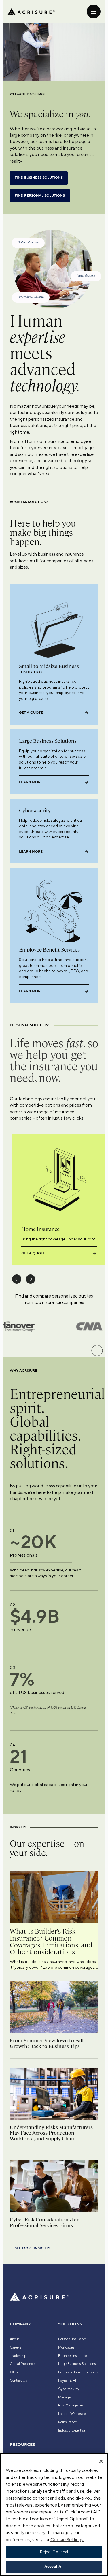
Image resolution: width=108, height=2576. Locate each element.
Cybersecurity (69, 2389)
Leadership (18, 2356)
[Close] (101, 2461)
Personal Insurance (72, 2339)
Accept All (54, 2567)
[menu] (94, 12)
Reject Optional (54, 2552)
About (14, 2339)
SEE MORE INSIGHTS (32, 2248)
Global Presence (22, 2364)
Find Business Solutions (39, 178)
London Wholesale (72, 2414)
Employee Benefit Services (78, 2372)
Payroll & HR (68, 2381)
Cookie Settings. (67, 2540)
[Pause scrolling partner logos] (97, 1351)
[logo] (31, 12)
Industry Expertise (72, 2430)
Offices (15, 2372)
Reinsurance (68, 2422)
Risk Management (72, 2405)
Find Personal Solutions (40, 196)
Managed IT (67, 2397)
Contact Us (18, 2381)
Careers (16, 2347)
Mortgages (66, 2347)
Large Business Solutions (77, 2364)
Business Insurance (73, 2356)
